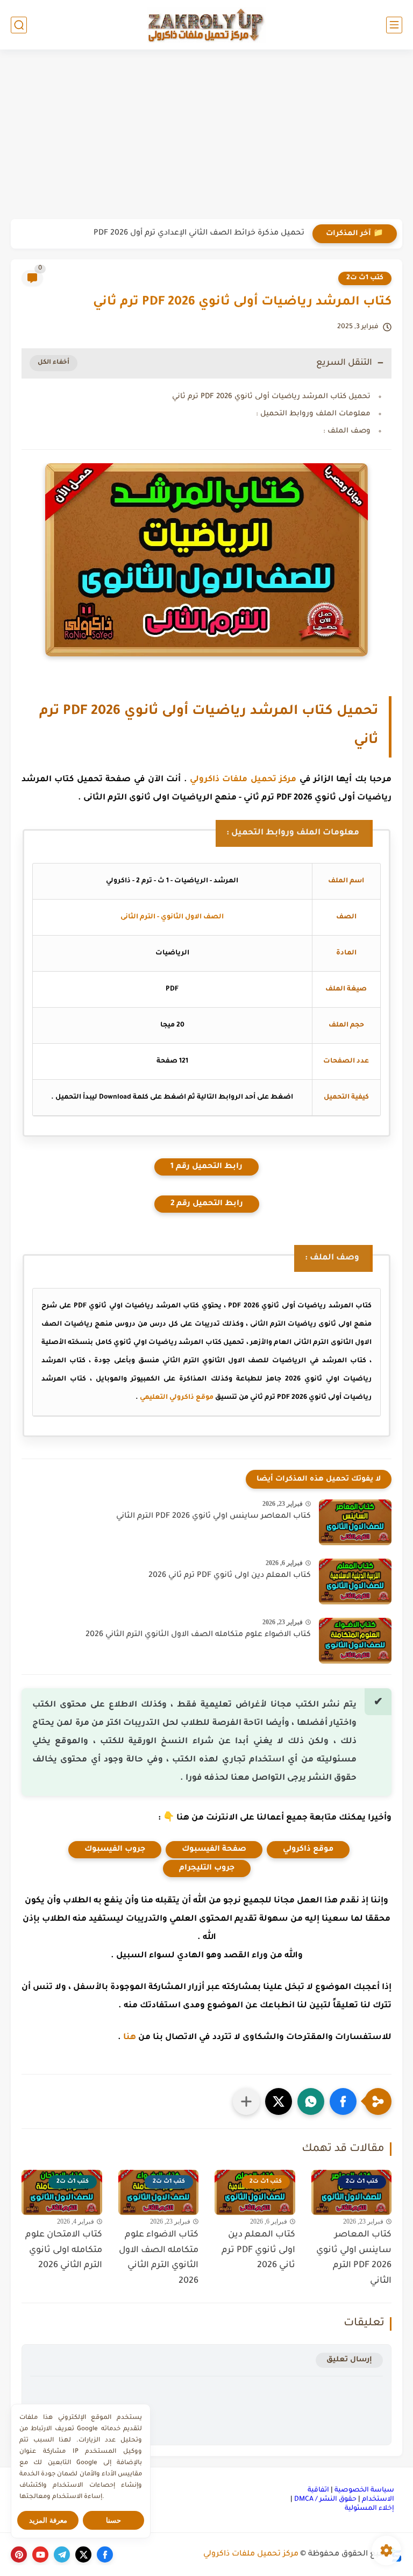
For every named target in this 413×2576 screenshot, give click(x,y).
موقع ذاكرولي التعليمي (177, 1398)
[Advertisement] (206, 136)
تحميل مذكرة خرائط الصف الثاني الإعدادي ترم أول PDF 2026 (199, 233)
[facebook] (105, 2554)
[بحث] (19, 25)
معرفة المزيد (48, 2520)
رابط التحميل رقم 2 (207, 1204)
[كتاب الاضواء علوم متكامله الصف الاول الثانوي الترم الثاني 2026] (355, 1641)
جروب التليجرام (207, 1869)
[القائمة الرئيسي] (394, 25)
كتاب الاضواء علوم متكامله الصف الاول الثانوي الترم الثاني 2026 (198, 1635)
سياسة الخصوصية (364, 2490)
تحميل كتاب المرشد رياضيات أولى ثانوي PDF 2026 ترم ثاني (271, 397)
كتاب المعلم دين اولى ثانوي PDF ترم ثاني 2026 (230, 1576)
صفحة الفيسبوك (214, 1850)
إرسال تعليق (349, 2360)
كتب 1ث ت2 (365, 278)
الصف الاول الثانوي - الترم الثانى (172, 917)
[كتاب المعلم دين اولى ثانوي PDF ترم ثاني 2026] (355, 1581)
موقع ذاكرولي (308, 1850)
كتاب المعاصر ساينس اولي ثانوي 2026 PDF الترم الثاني (213, 1517)
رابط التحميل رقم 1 (206, 1167)
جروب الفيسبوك (115, 1850)
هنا (130, 2038)
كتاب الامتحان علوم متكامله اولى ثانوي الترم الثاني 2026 (64, 2251)
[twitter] (83, 2554)
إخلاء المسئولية (369, 2509)
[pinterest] (19, 2554)
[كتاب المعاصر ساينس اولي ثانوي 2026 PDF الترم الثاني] (355, 1522)
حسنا (113, 2520)
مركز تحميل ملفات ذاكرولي (243, 780)
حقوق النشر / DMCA (325, 2500)
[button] (343, 2101)
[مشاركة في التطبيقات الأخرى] (246, 2101)
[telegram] (62, 2554)
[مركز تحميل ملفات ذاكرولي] (206, 24)
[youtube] (40, 2554)
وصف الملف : (347, 431)
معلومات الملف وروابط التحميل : (313, 414)
